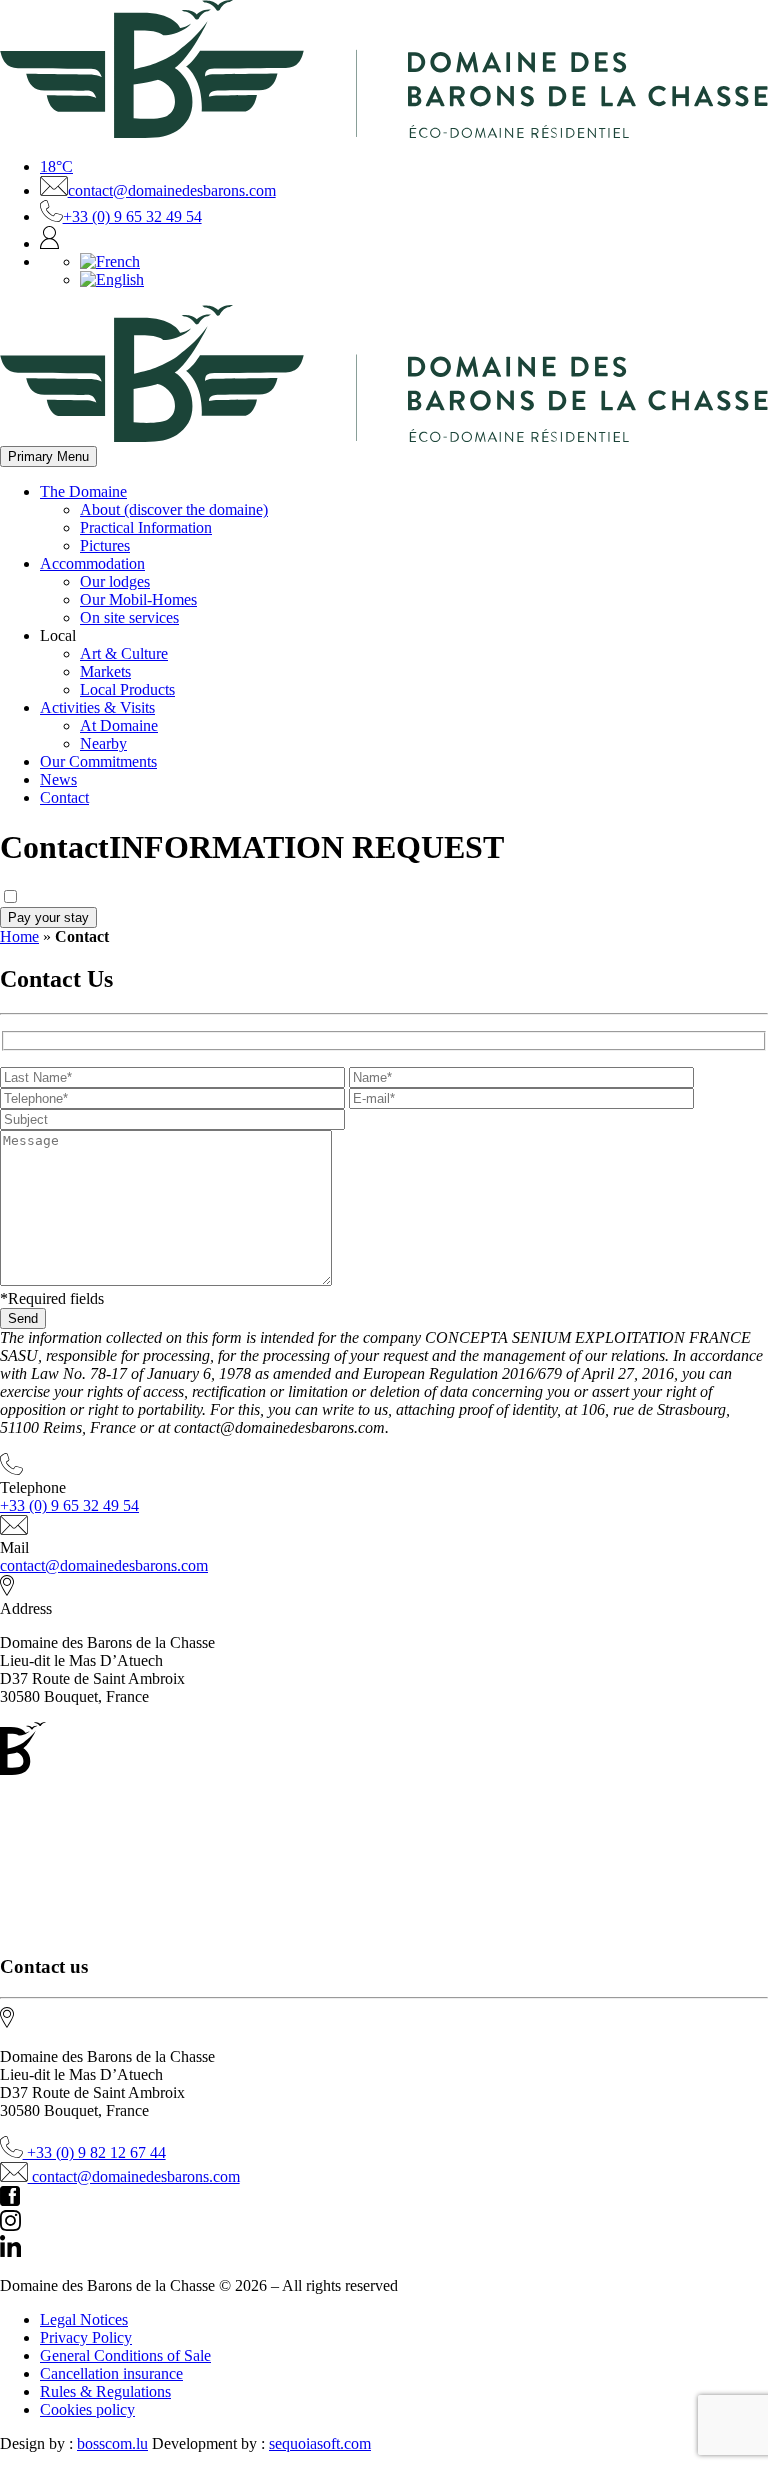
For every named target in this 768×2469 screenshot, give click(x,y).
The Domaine (83, 491)
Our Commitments (98, 761)
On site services (129, 617)
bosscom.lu (112, 2443)
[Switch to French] (110, 261)
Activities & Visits (97, 707)
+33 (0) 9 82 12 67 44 (94, 2152)
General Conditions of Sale (125, 2355)
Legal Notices (84, 2319)
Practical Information (146, 527)
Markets (105, 671)
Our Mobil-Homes (138, 599)
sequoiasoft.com (320, 2443)
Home (19, 936)
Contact (64, 797)
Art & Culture (124, 653)
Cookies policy (87, 2409)
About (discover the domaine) (174, 509)
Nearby (103, 743)
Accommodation (92, 563)
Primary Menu (48, 456)
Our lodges (115, 581)
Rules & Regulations (105, 2391)
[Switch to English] (112, 279)
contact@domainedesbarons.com (172, 190)
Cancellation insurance (111, 2373)
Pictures (105, 545)
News (58, 779)
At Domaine (119, 725)
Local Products (127, 689)
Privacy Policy (86, 2337)
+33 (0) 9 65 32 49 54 (132, 216)
